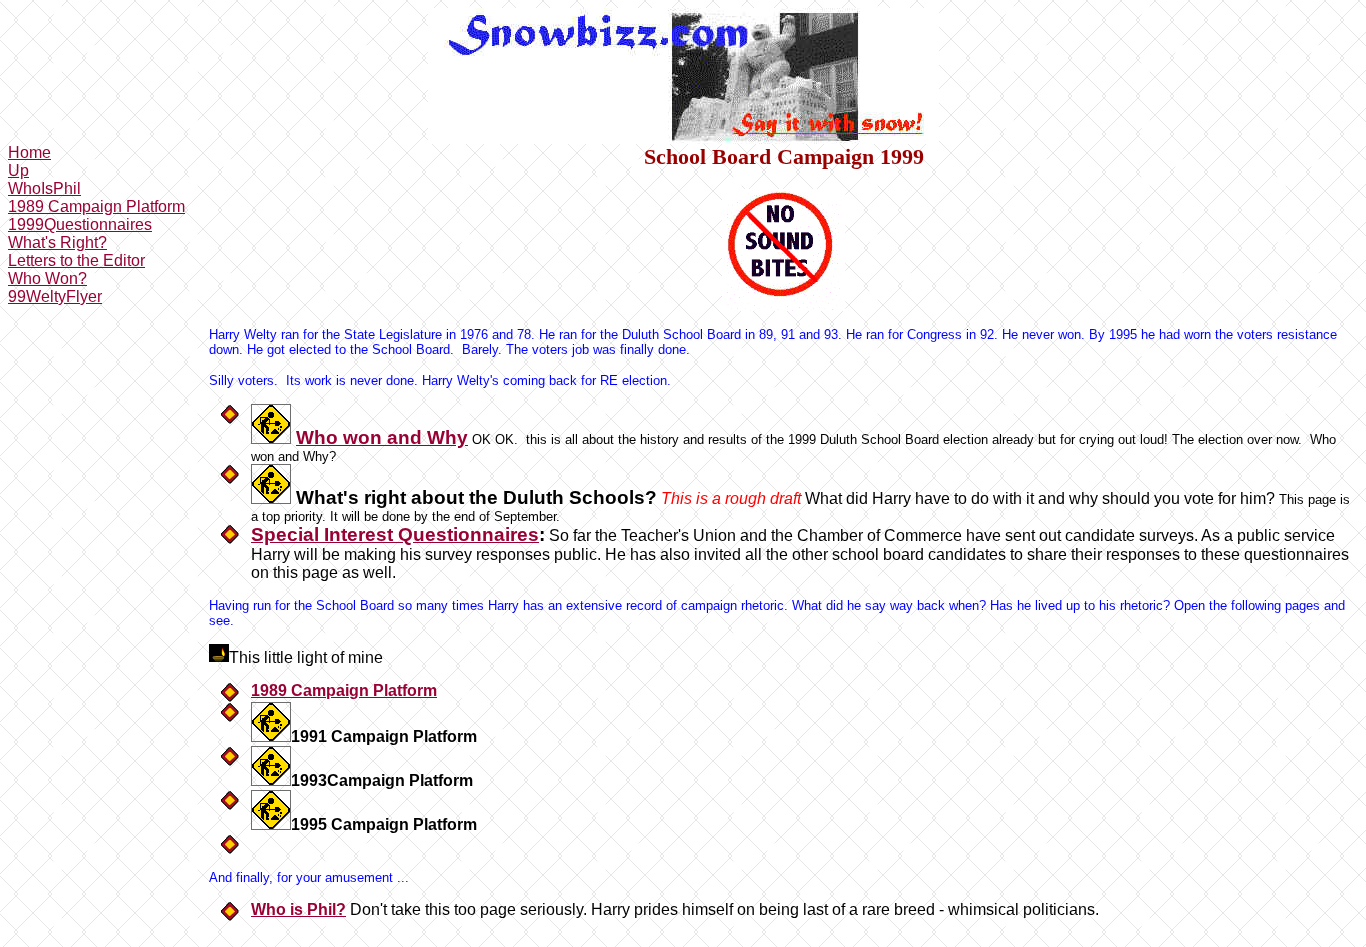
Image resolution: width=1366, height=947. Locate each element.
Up (18, 170)
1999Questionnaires (80, 224)
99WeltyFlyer (55, 296)
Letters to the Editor (76, 260)
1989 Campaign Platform (96, 206)
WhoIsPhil (44, 188)
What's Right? (57, 242)
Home (29, 152)
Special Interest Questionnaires (395, 534)
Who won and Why (382, 437)
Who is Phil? (298, 909)
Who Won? (47, 278)
